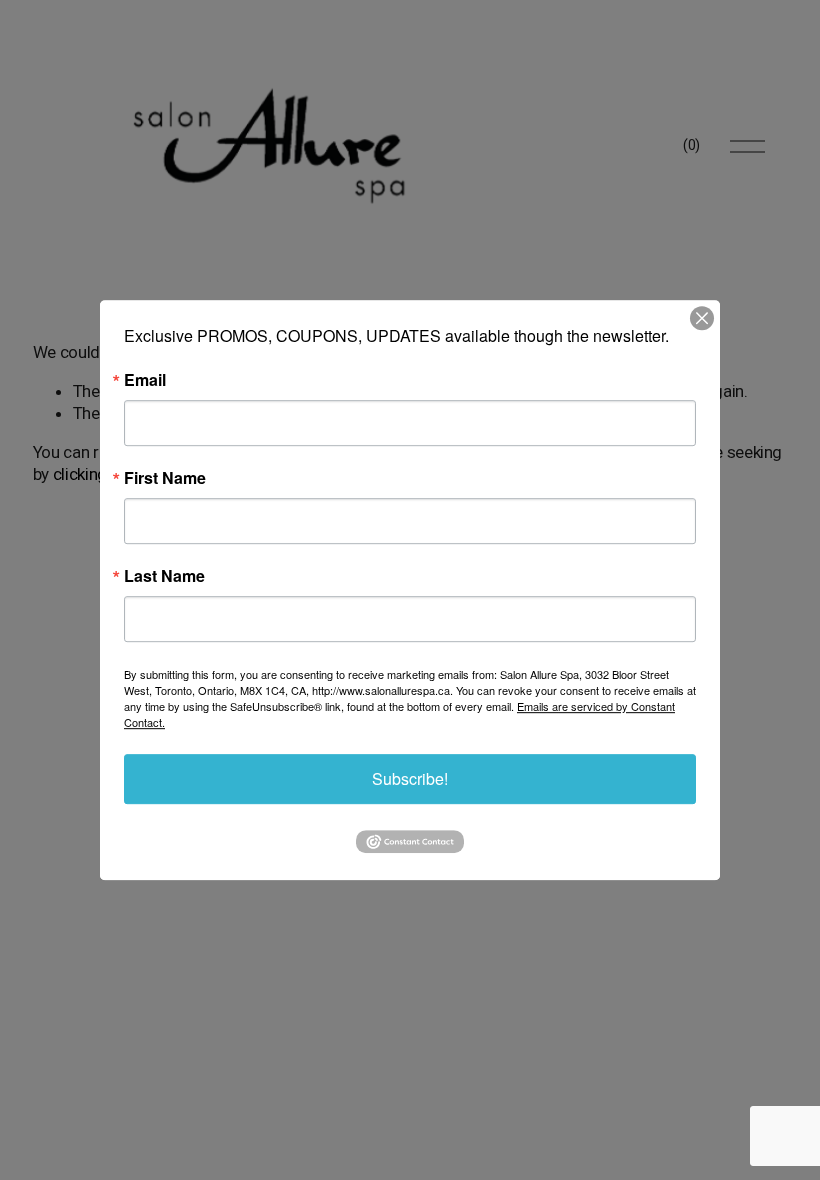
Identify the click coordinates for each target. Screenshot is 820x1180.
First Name (165, 478)
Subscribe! (410, 778)
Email (145, 380)
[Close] (702, 318)
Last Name (164, 576)
